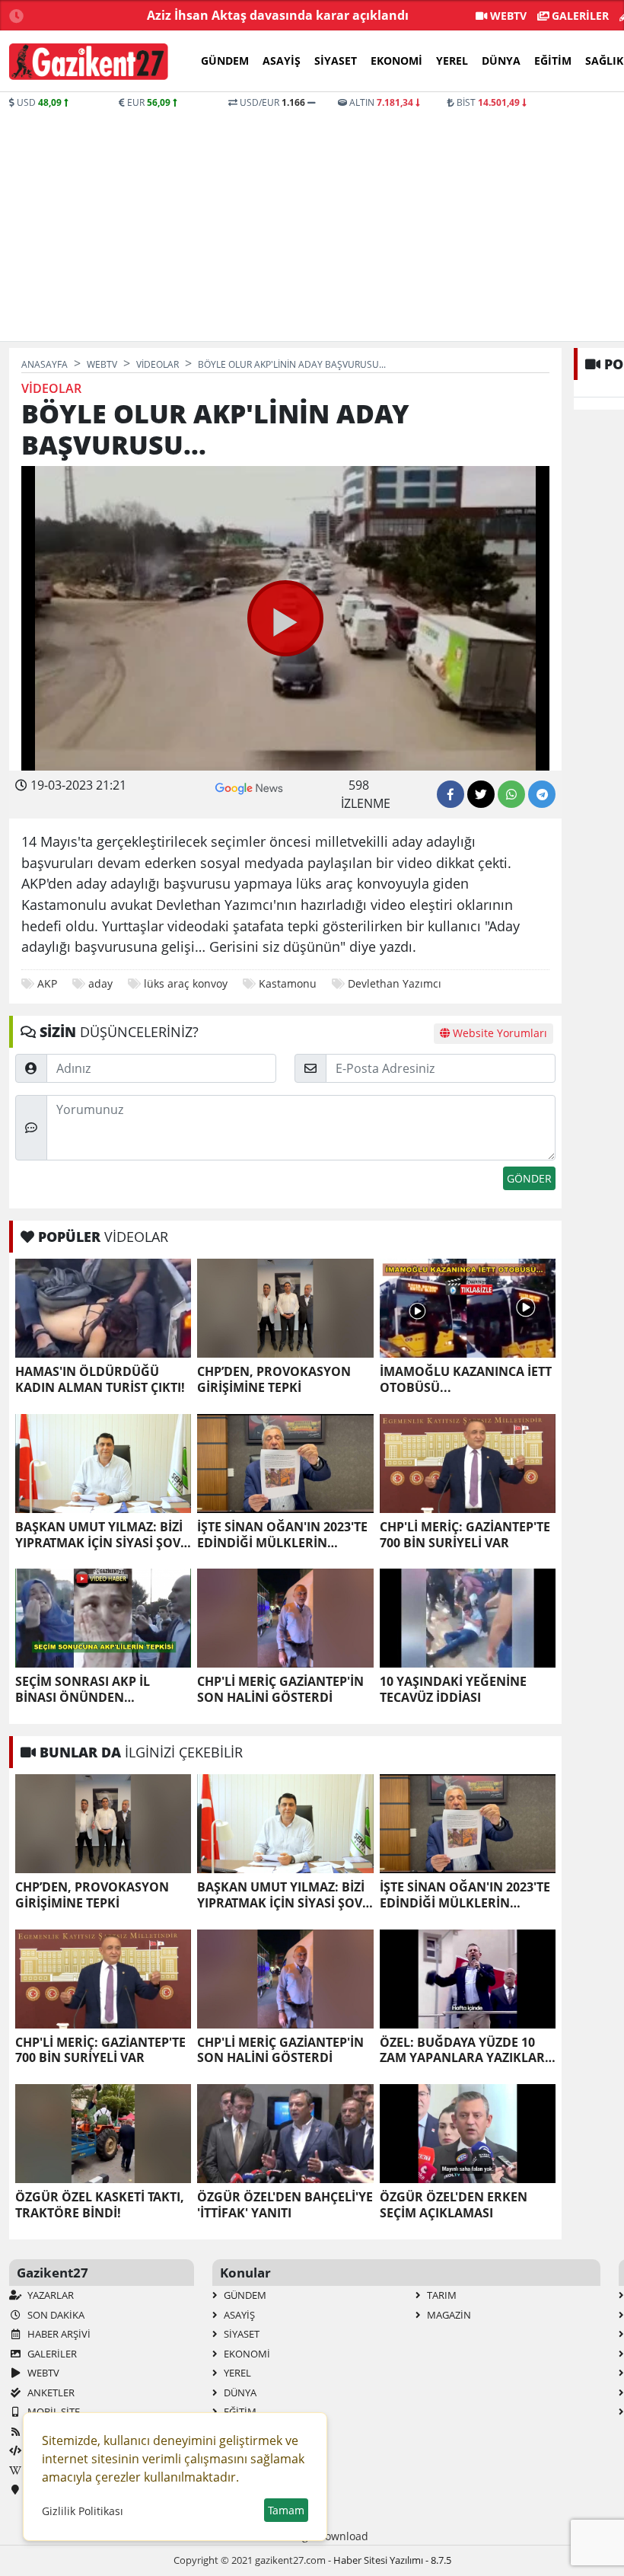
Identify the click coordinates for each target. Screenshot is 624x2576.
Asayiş (282, 61)
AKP (47, 983)
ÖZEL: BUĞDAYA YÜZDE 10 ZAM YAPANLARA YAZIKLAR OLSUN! (462, 2051)
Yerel (452, 61)
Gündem (225, 61)
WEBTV (507, 16)
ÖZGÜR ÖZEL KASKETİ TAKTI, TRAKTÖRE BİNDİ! (100, 2205)
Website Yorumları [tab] (498, 1033)
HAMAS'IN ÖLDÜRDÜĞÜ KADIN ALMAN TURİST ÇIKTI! (100, 1380)
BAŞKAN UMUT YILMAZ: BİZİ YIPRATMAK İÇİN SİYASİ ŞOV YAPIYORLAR (99, 1535)
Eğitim (553, 61)
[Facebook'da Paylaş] (450, 794)
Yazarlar (49, 2295)
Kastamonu (288, 983)
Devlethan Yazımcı (395, 983)
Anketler (50, 2392)
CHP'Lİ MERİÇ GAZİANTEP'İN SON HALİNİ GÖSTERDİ (280, 1690)
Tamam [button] (286, 2510)
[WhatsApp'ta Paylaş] (511, 794)
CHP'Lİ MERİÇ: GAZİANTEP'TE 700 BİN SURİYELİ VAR (465, 1535)
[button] (285, 618)
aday (100, 983)
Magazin (448, 2315)
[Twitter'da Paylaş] (481, 794)
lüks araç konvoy (186, 983)
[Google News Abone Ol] (249, 787)
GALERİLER (579, 16)
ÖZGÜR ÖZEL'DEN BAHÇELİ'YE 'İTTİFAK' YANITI (285, 2205)
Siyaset (336, 61)
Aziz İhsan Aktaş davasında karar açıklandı (278, 15)
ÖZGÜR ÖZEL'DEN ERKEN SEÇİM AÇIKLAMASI (454, 2205)
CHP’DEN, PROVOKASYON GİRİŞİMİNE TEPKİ (274, 1380)
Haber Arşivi (58, 2334)
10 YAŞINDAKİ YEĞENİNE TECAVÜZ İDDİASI (453, 1690)
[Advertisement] (312, 224)
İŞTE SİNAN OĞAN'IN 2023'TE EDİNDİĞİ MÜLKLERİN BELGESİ (282, 1535)
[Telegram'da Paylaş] (542, 794)
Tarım (441, 2295)
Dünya (501, 61)
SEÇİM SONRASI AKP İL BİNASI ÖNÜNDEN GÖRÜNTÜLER (83, 1690)
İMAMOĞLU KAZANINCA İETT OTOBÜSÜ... (466, 1380)
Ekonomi (396, 61)
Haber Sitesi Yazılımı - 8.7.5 (392, 2560)
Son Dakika (55, 2315)
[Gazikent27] (89, 62)
